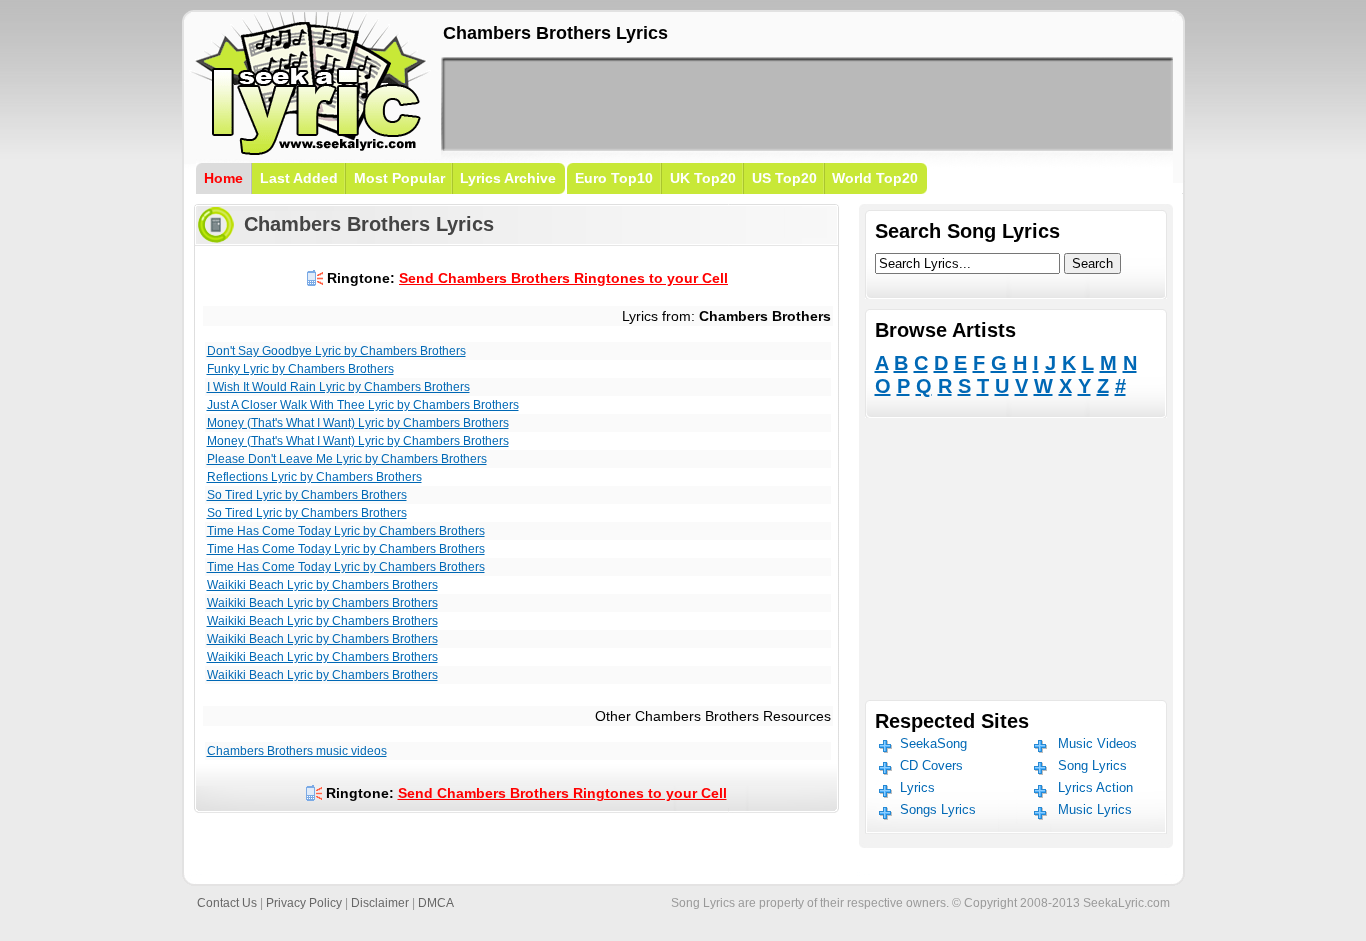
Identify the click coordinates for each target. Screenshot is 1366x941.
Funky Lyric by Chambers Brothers (300, 369)
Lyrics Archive (508, 178)
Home (223, 178)
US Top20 (784, 178)
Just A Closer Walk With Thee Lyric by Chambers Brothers (363, 405)
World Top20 (875, 178)
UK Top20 (703, 178)
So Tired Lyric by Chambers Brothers (307, 495)
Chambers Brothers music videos (297, 751)
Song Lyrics (1092, 765)
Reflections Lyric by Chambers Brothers (314, 477)
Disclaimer (380, 903)
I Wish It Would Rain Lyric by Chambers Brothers (338, 387)
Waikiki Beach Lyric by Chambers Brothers (322, 585)
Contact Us (227, 903)
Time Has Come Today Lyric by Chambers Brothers (346, 531)
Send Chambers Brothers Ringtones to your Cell (563, 278)
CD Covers (931, 765)
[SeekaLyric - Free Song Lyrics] (311, 151)
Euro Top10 (614, 178)
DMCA (436, 903)
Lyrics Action (1095, 787)
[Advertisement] (807, 104)
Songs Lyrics (938, 809)
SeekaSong (933, 743)
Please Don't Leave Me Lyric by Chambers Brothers (347, 459)
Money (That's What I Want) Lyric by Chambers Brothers (358, 423)
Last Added (299, 178)
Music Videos (1097, 743)
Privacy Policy (304, 903)
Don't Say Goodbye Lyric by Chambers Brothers (336, 351)
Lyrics (917, 787)
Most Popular (399, 178)
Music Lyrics (1095, 809)
